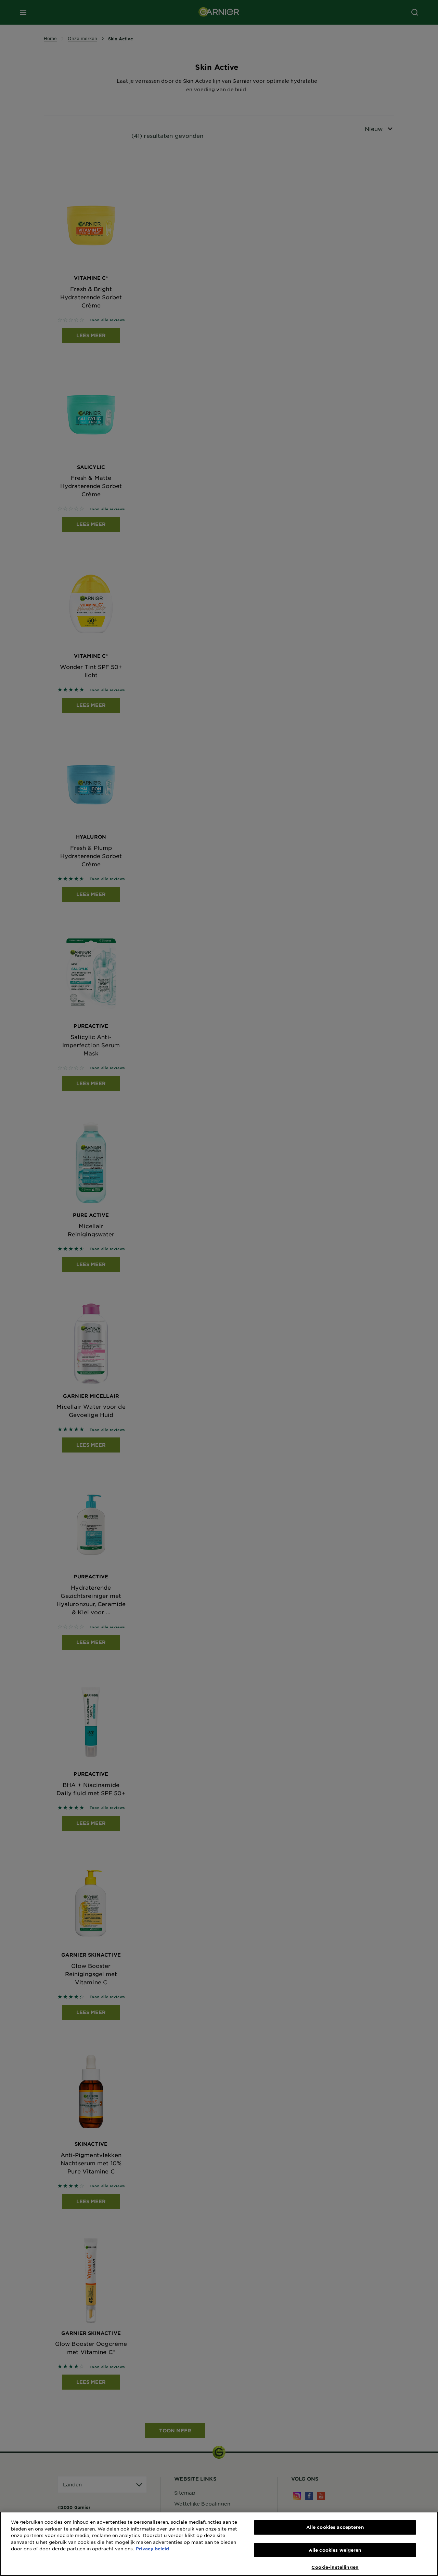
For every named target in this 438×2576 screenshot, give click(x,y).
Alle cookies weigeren (335, 2550)
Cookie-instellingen (335, 2567)
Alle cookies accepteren (335, 2527)
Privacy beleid (152, 2549)
